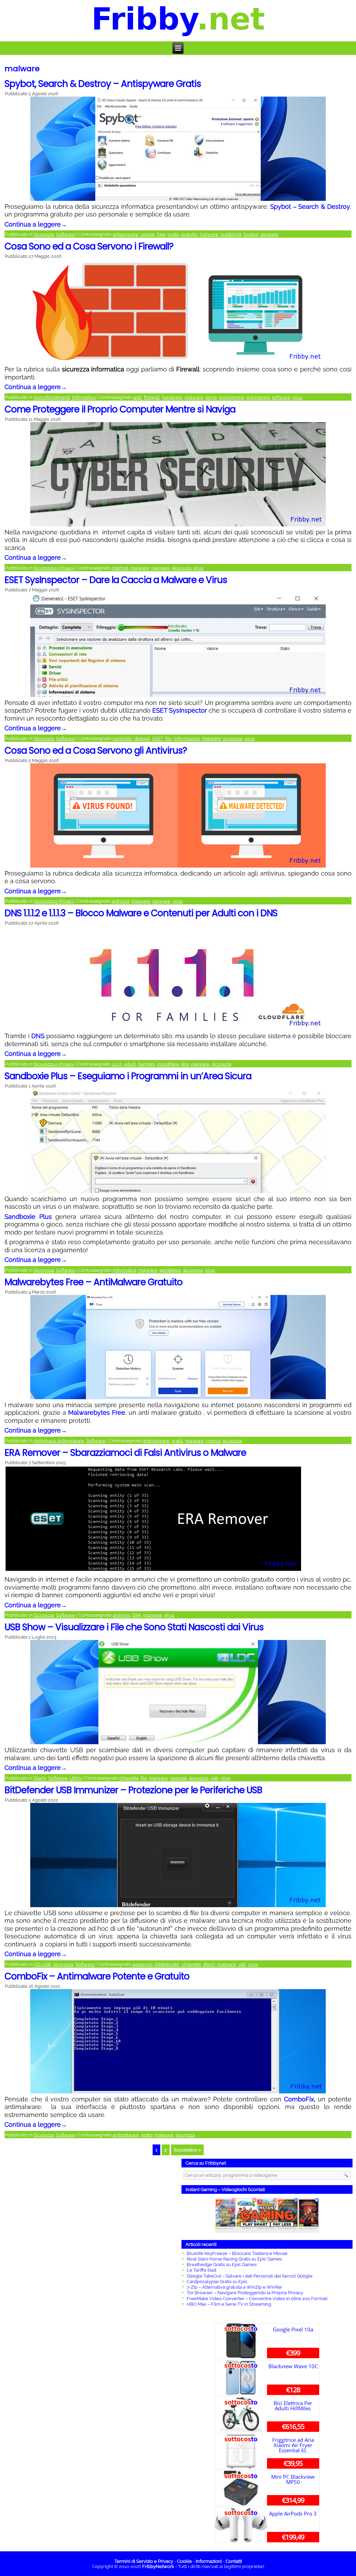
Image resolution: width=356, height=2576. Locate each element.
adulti (130, 1064)
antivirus (120, 901)
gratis (173, 234)
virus (297, 397)
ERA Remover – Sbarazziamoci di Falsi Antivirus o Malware (125, 1453)
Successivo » (187, 2150)
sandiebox (170, 1270)
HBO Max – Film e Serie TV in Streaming (229, 2304)
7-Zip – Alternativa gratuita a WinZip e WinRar (234, 2287)
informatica (124, 1270)
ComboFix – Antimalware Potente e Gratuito (97, 1976)
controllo (122, 739)
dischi (209, 1964)
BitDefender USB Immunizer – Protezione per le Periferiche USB (133, 1790)
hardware (172, 397)
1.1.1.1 (117, 1064)
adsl (137, 397)
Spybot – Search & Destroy (310, 207)
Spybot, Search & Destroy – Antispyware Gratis (103, 84)
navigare (160, 568)
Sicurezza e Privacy (54, 568)
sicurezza (181, 568)
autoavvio (142, 1964)
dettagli (142, 739)
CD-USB (42, 1964)
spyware (269, 234)
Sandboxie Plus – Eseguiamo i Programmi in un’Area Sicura (128, 1076)
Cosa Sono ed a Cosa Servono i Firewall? (89, 246)
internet (120, 568)
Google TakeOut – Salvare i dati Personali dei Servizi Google (250, 2276)
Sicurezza (44, 234)
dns (185, 1064)
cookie (148, 234)
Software (66, 234)
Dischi (40, 1778)
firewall (152, 397)
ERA (137, 1615)
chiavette (191, 1964)
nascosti (179, 1778)
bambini (147, 1064)
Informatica (84, 397)
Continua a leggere (36, 224)
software (281, 397)
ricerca (213, 1441)
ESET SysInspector (180, 710)
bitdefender (167, 1964)
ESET (158, 739)
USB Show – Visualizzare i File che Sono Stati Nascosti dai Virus (134, 1627)
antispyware (126, 234)
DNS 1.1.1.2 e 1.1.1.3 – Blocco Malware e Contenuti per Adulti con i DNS (141, 913)
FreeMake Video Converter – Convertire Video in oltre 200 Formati (257, 2299)
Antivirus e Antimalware (59, 1441)
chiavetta (129, 1778)
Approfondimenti (52, 397)
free (161, 234)
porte (211, 397)
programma (232, 397)
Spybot (251, 234)
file (168, 739)
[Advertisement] (89, 2266)
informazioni (187, 739)
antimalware (156, 1441)
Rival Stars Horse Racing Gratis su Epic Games (234, 2259)
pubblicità (231, 234)
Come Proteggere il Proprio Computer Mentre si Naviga (120, 409)
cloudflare (168, 1064)
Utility (76, 1778)
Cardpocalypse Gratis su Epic (217, 2282)
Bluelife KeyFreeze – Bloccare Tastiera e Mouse (237, 2253)
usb (215, 1778)
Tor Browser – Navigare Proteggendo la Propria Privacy (245, 2293)
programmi (258, 397)
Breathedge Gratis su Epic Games (222, 2265)
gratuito (189, 234)
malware (209, 234)
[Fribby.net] (178, 21)
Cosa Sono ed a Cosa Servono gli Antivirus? (96, 750)
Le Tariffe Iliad (201, 2270)
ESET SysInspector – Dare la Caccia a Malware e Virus (116, 580)
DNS (38, 1036)
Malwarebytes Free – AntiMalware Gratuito (94, 1282)
